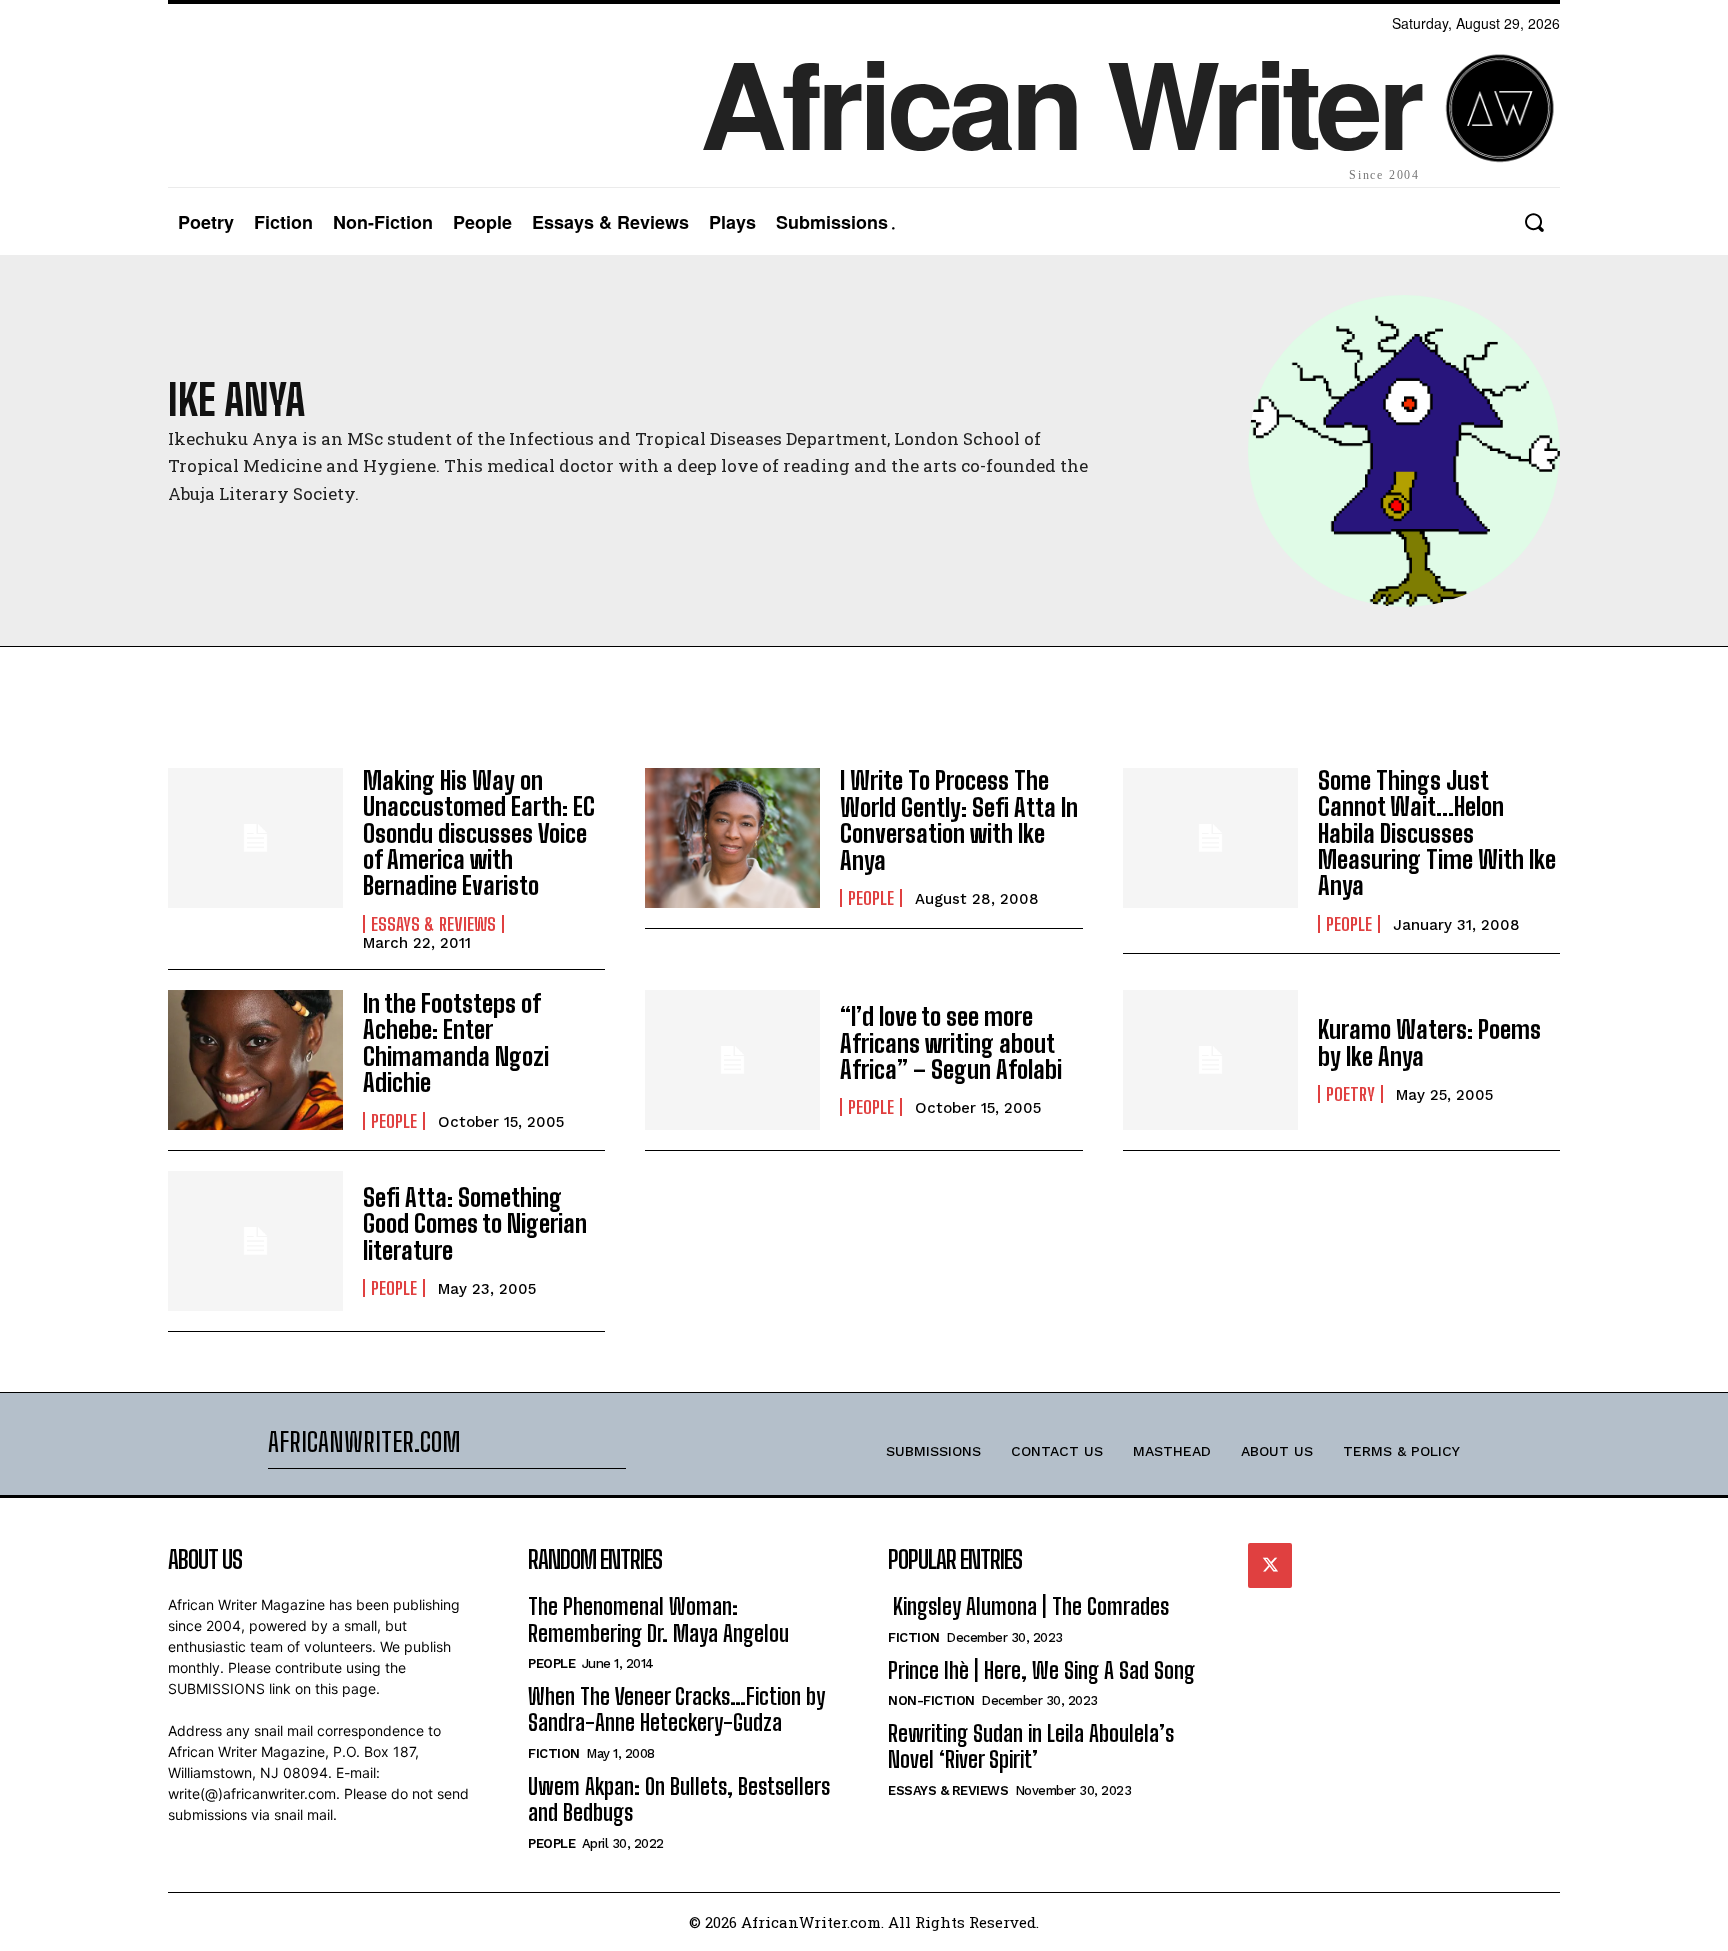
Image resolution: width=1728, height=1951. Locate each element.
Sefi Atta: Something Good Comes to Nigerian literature (475, 1224)
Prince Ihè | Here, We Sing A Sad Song (1041, 1670)
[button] (1533, 222)
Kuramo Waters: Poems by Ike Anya (1429, 1042)
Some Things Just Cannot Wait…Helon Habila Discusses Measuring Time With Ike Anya (1437, 833)
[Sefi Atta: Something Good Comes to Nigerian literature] (255, 1241)
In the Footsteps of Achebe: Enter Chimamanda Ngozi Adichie (456, 1043)
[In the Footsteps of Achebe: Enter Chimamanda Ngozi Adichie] (255, 1060)
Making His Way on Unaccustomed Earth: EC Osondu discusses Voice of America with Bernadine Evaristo (479, 833)
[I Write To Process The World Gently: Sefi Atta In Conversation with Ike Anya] (732, 838)
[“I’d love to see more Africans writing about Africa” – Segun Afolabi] (732, 1060)
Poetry (1350, 1094)
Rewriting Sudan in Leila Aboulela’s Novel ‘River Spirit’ (1031, 1746)
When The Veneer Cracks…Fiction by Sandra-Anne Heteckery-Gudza (676, 1709)
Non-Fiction (931, 1700)
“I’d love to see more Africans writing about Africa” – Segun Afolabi (951, 1043)
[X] (1270, 1565)
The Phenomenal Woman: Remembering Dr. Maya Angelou (658, 1619)
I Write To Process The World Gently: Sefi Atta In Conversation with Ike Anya (959, 820)
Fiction (554, 1753)
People (871, 898)
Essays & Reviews (433, 924)
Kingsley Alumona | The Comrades (1028, 1606)
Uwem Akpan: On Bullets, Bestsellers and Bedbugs (679, 1799)
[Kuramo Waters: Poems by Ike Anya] (1210, 1060)
